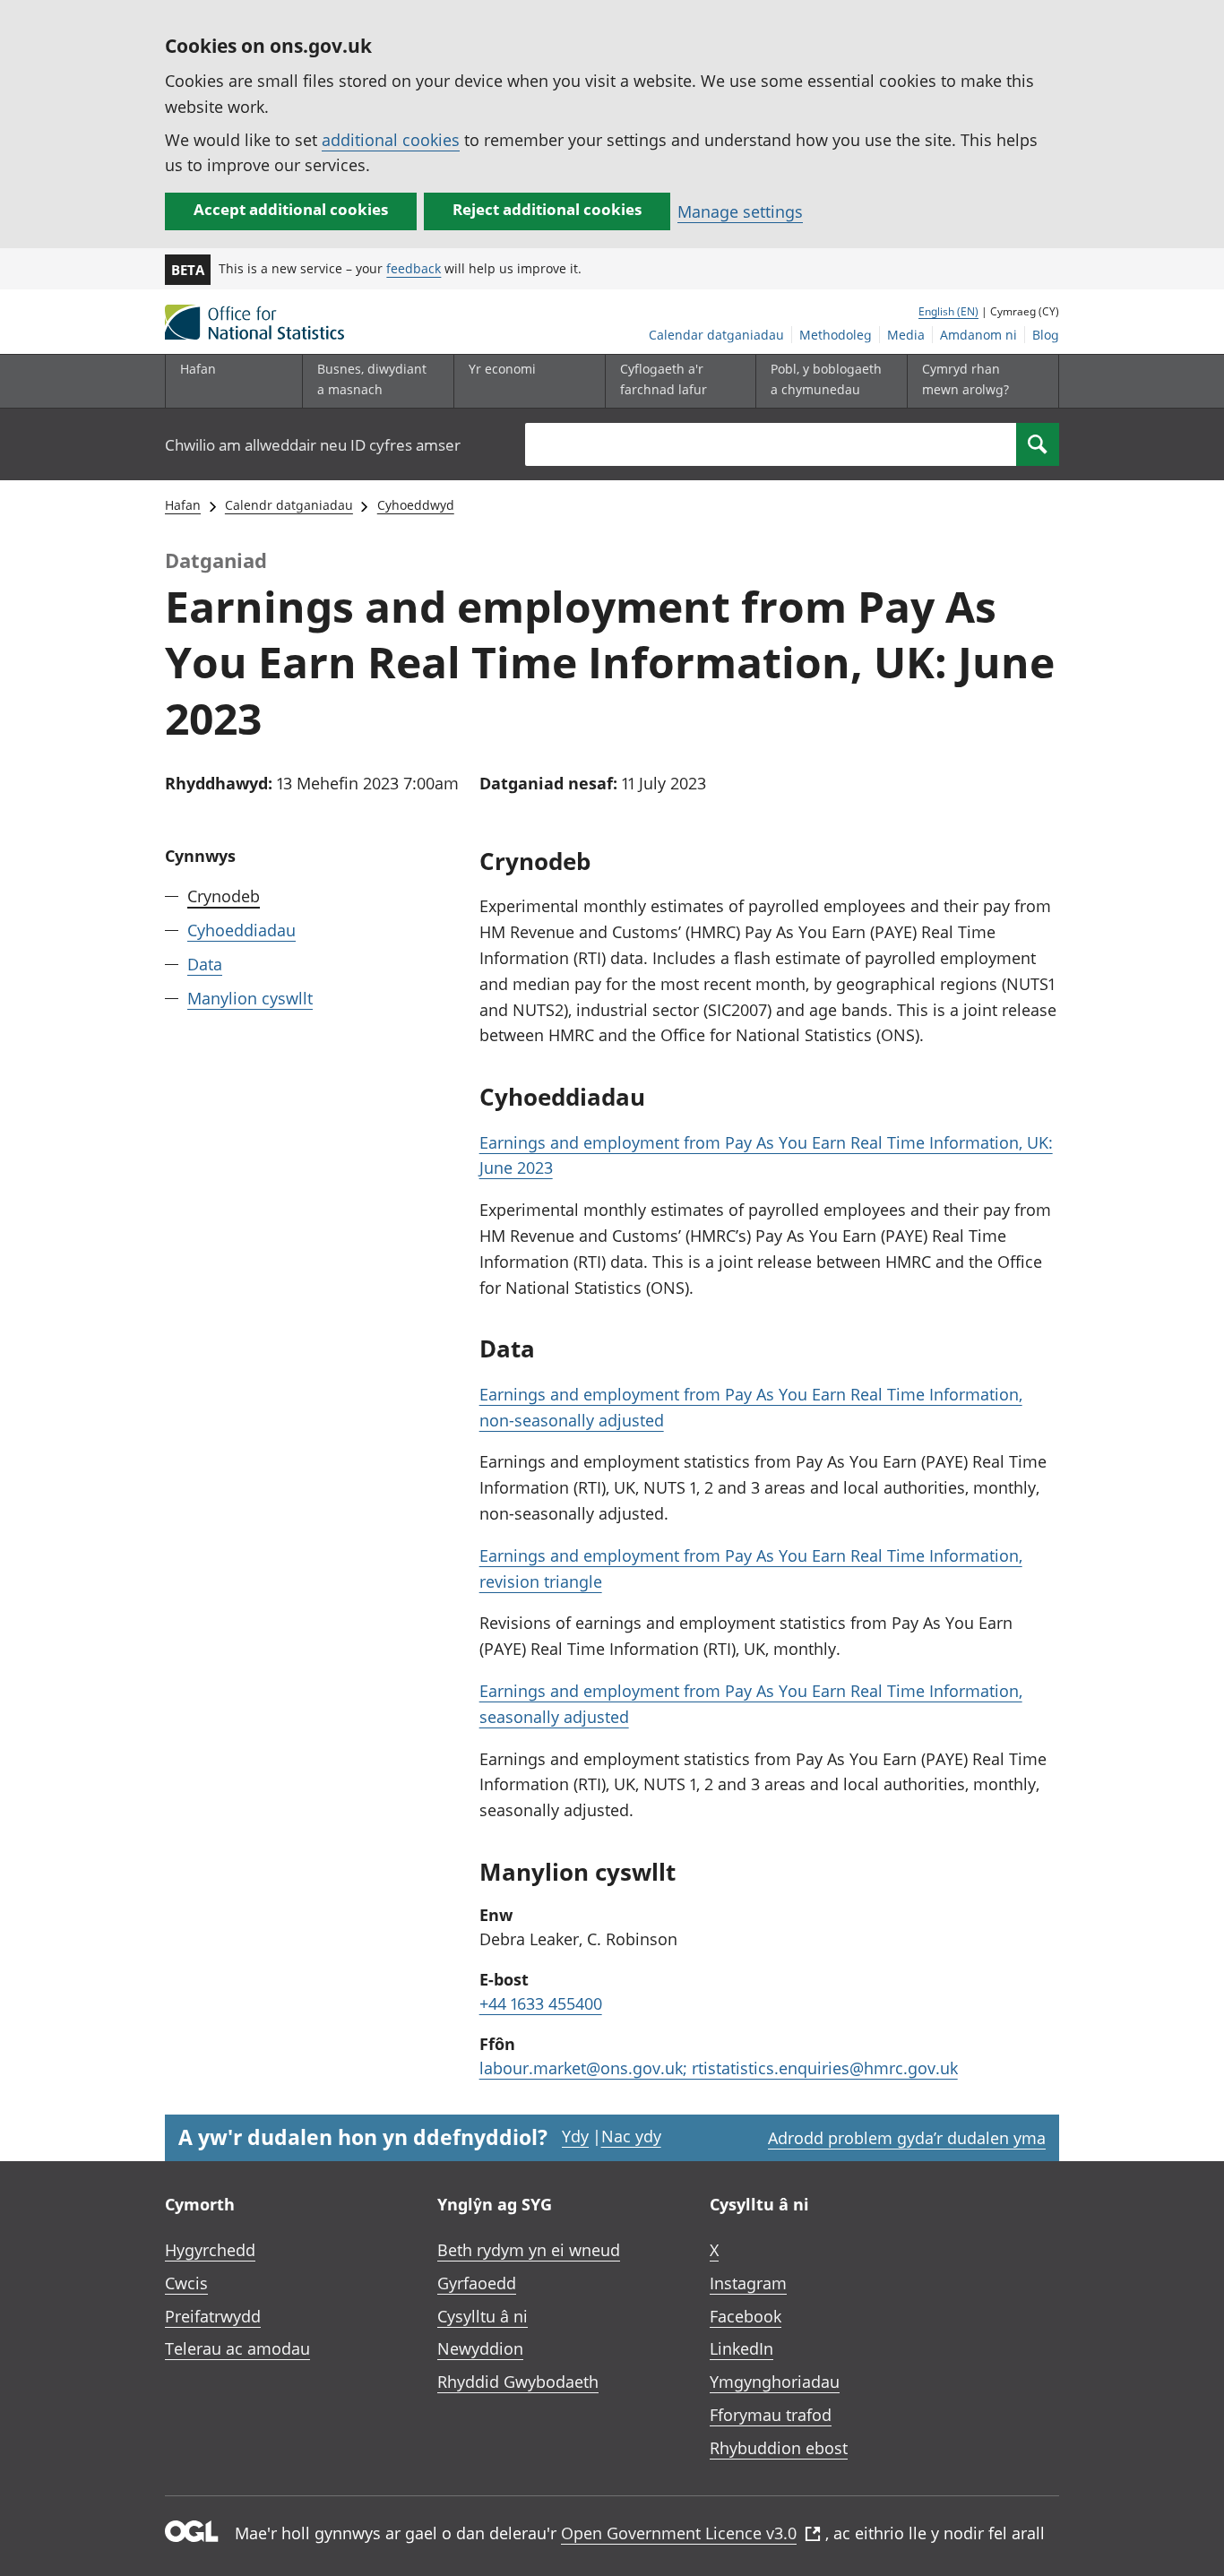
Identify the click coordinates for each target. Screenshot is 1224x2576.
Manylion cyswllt (250, 998)
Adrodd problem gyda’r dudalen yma (907, 2138)
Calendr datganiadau (289, 505)
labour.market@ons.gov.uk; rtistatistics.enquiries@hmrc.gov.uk (719, 2068)
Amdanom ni (978, 335)
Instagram (748, 2283)
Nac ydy (631, 2136)
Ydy (575, 2136)
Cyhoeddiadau (241, 930)
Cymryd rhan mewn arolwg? (965, 379)
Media (906, 335)
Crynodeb (224, 896)
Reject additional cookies (547, 209)
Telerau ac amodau (237, 2348)
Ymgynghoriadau (775, 2382)
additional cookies (391, 140)
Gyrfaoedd (477, 2283)
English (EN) (948, 311)
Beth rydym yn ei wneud (529, 2250)
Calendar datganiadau (716, 335)
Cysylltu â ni (483, 2316)
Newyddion (480, 2348)
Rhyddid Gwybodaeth (518, 2382)
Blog (1046, 335)
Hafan (198, 369)
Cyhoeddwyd (416, 505)
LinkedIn (741, 2348)
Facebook (746, 2316)
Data (205, 964)
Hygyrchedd (210, 2250)
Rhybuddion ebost (779, 2448)
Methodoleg (836, 335)
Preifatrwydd (213, 2316)
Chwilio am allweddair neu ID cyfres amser (313, 445)
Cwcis (186, 2283)
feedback (414, 268)
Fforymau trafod (771, 2415)
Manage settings (740, 211)
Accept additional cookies (291, 209)
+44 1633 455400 (541, 2003)
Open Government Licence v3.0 (679, 2533)
